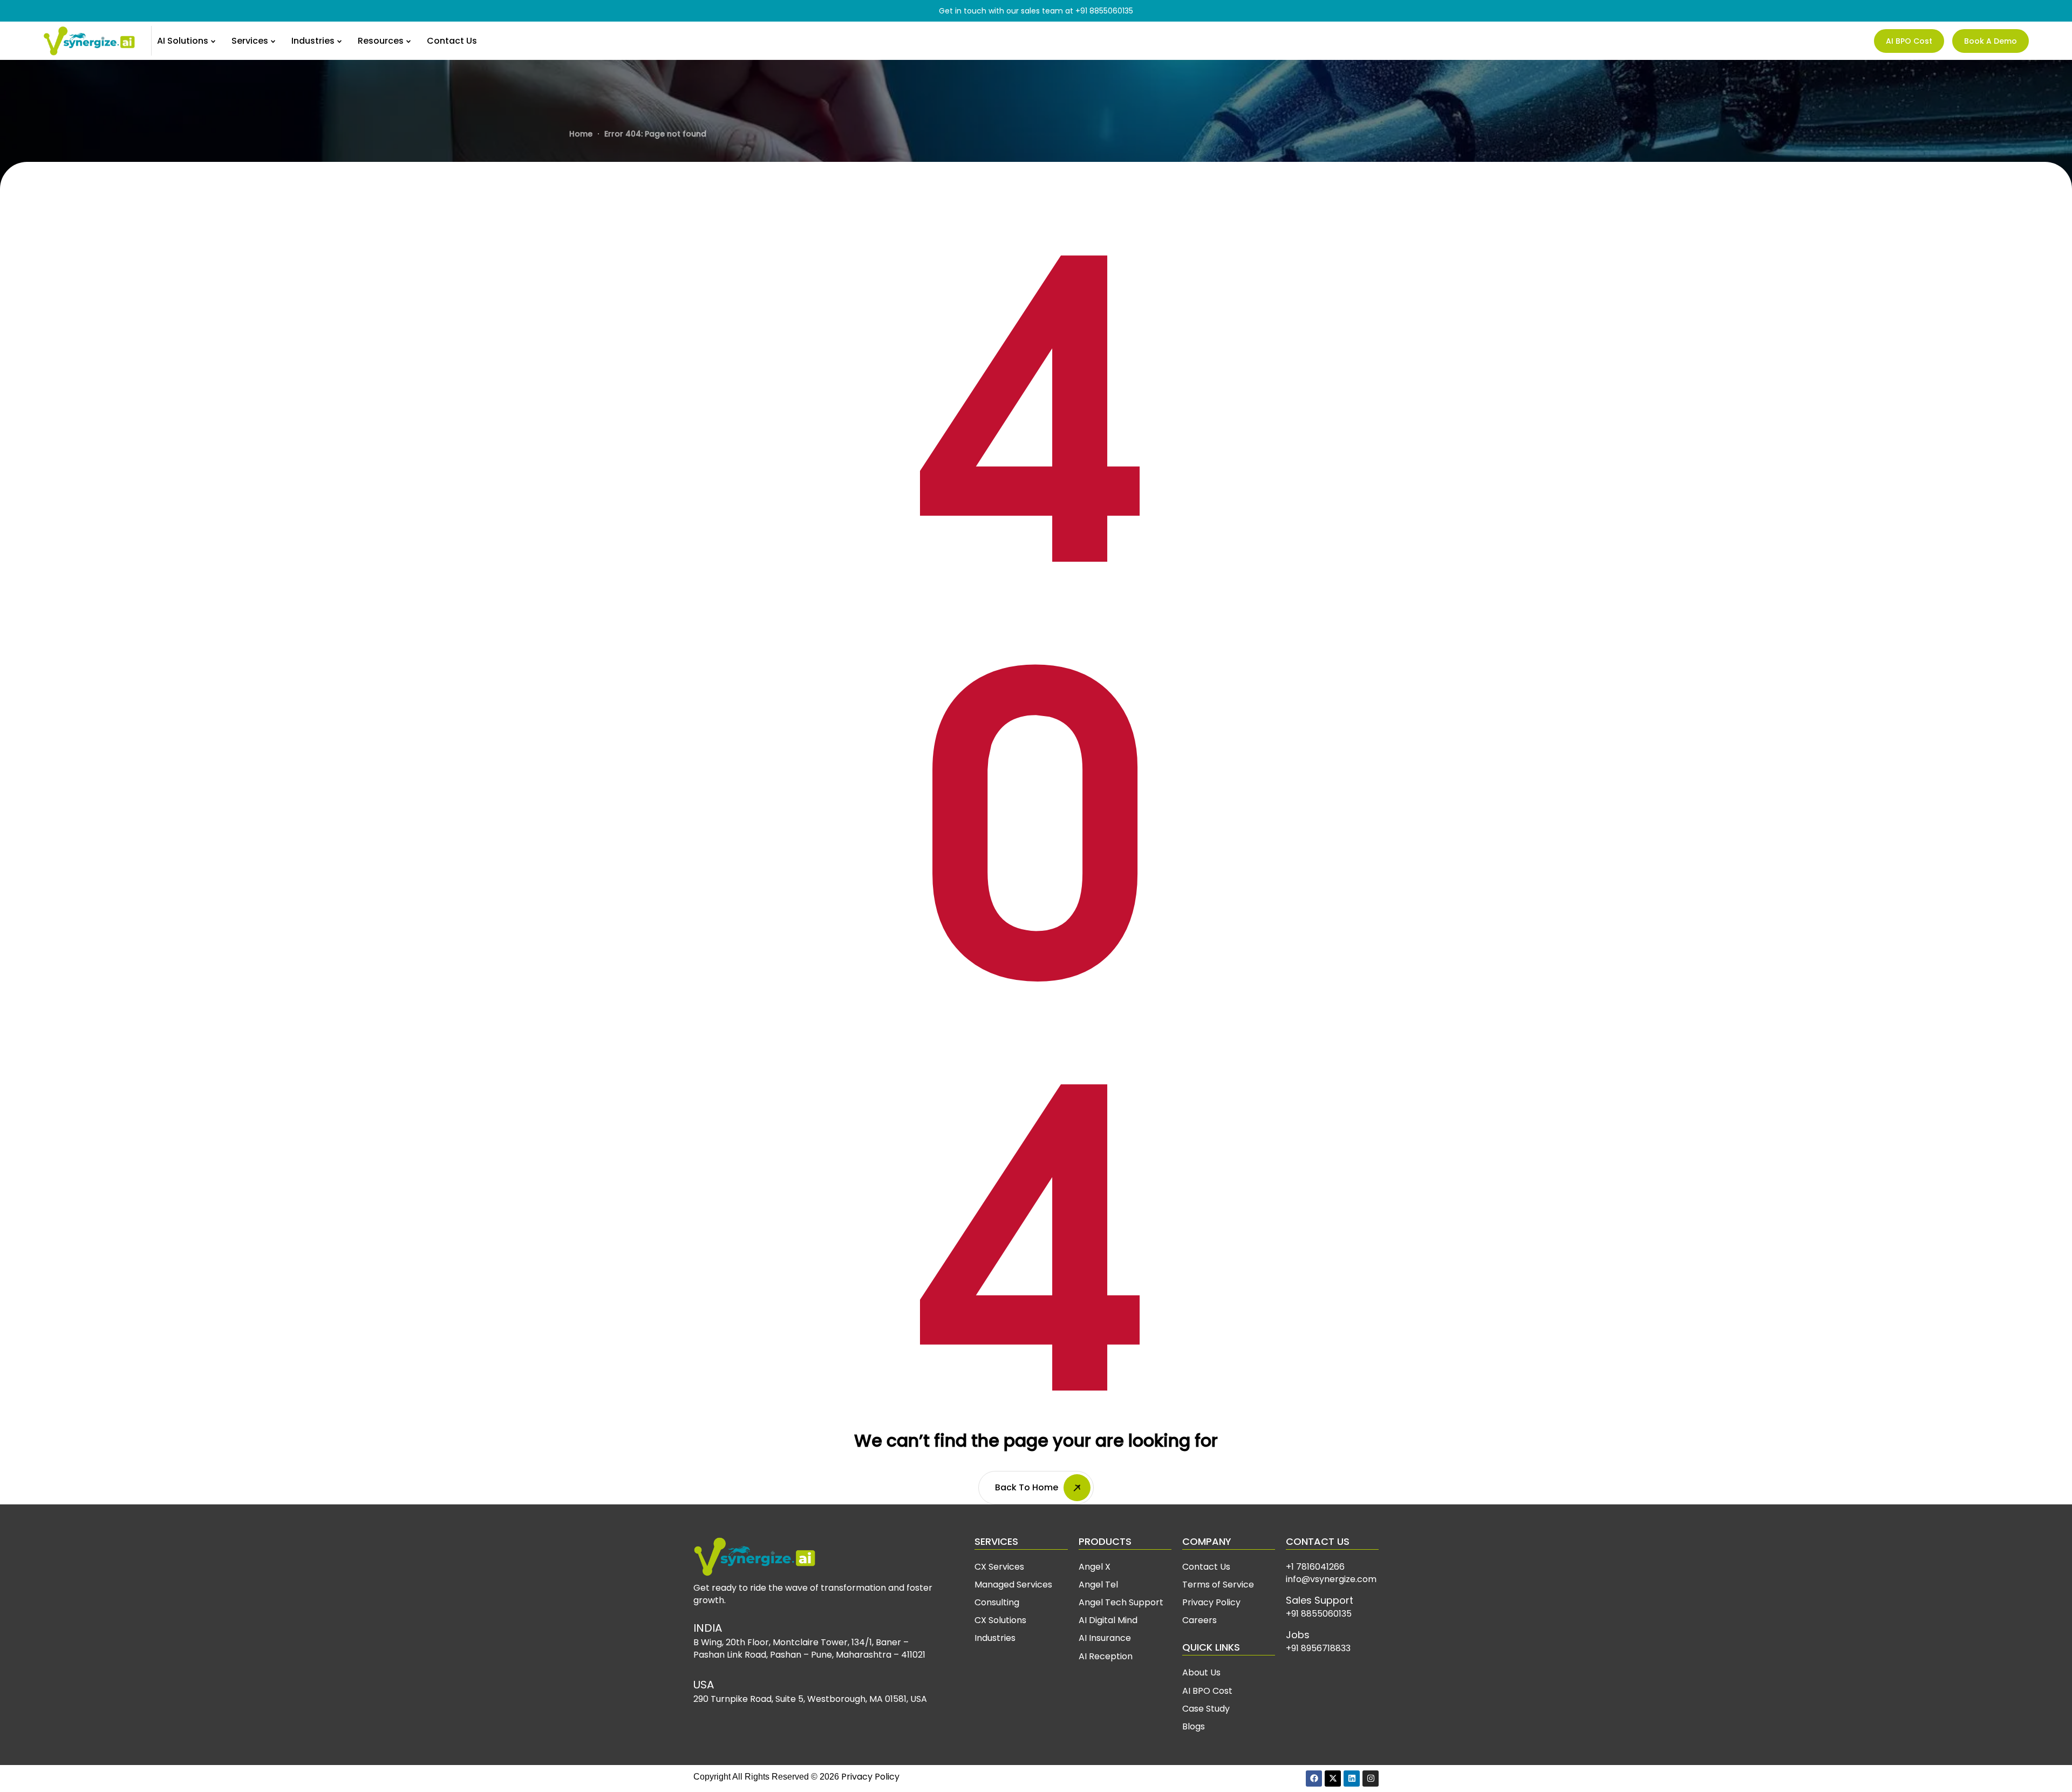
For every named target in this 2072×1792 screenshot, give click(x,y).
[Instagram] (1371, 1779)
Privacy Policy (870, 1777)
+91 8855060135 (1104, 11)
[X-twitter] (1333, 1779)
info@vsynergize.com (1331, 1579)
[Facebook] (1314, 1779)
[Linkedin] (1352, 1779)
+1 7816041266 (1315, 1567)
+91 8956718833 (1318, 1648)
